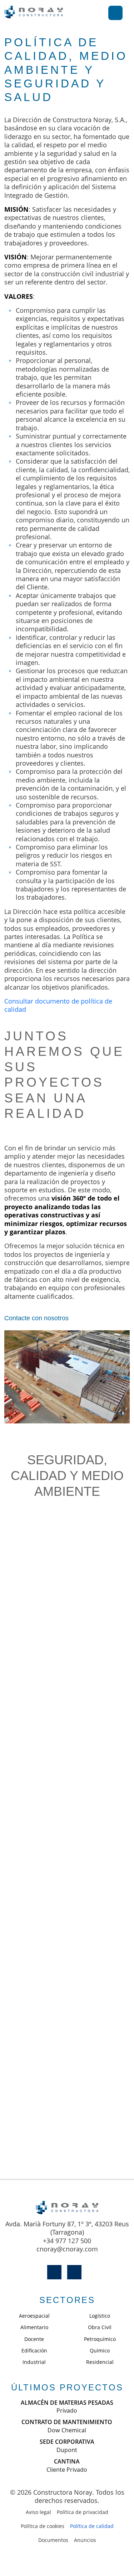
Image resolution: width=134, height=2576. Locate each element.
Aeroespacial (34, 2316)
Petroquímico (100, 2339)
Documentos (53, 2540)
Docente (34, 2339)
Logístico (100, 2316)
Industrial (34, 2362)
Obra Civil (100, 2327)
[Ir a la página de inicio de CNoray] (34, 13)
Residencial (100, 2362)
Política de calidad (92, 2526)
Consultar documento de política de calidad (58, 1005)
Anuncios (85, 2540)
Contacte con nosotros (36, 1318)
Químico (100, 2350)
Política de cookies (43, 2526)
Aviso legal (38, 2512)
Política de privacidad (83, 2512)
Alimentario (34, 2327)
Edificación (34, 2350)
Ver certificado (67, 1634)
